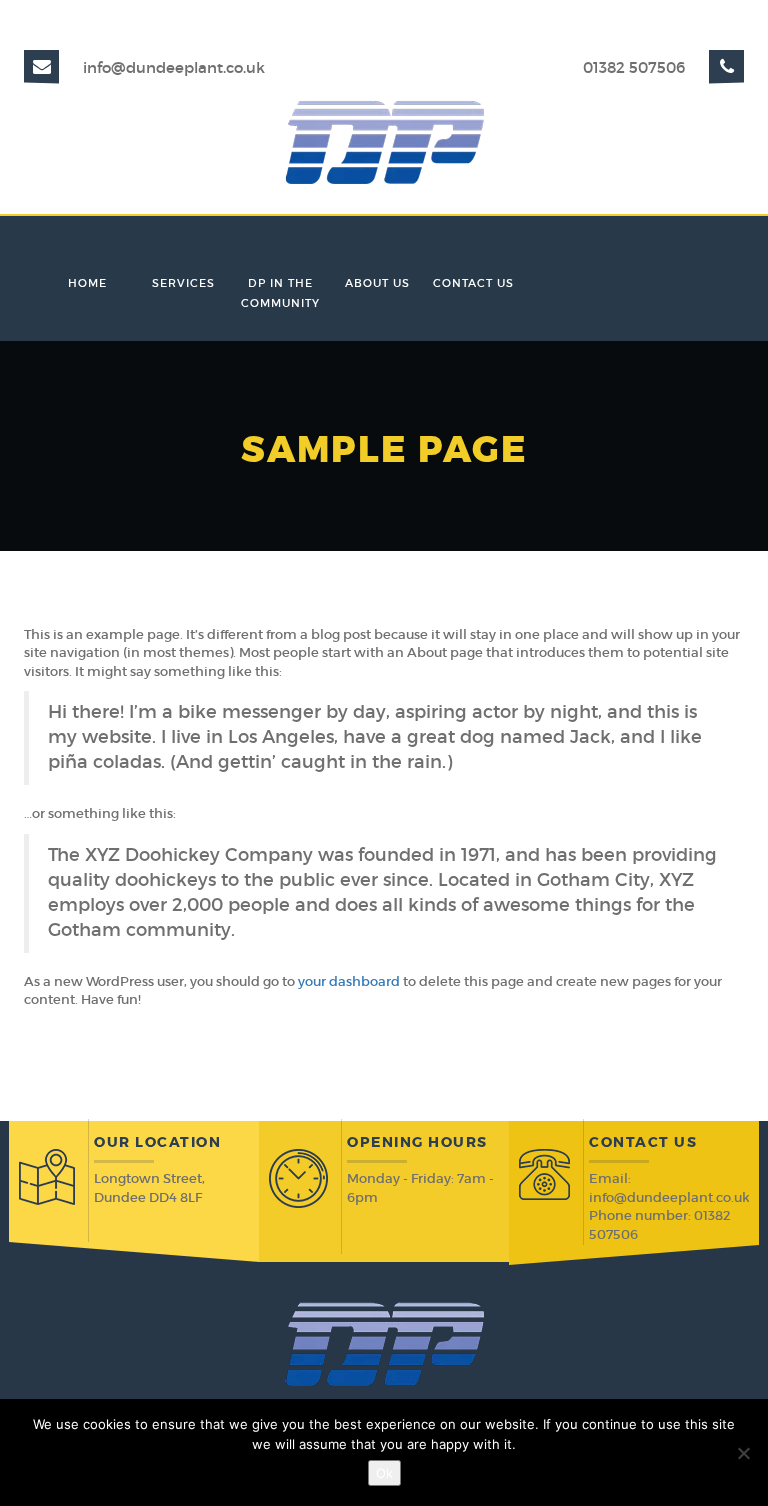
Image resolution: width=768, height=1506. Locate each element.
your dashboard (349, 981)
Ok (384, 1473)
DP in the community (280, 293)
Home (87, 283)
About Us (377, 283)
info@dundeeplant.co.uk (174, 67)
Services (183, 283)
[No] (743, 1453)
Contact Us (473, 283)
